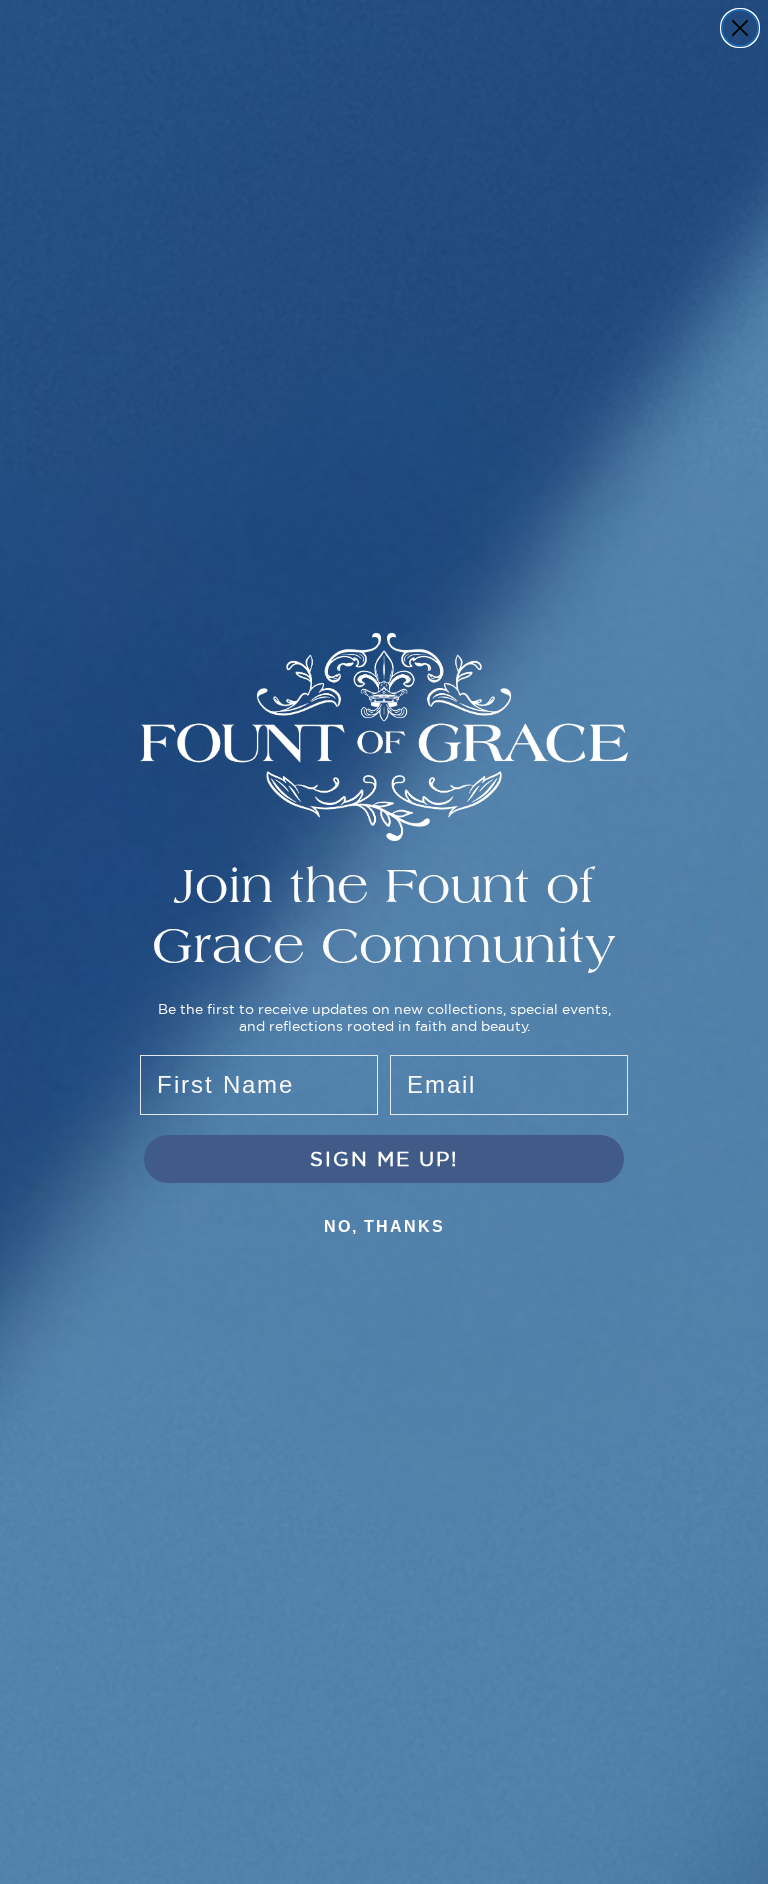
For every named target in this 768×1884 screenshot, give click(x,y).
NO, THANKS (384, 1226)
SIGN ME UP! (384, 1158)
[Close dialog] (740, 28)
